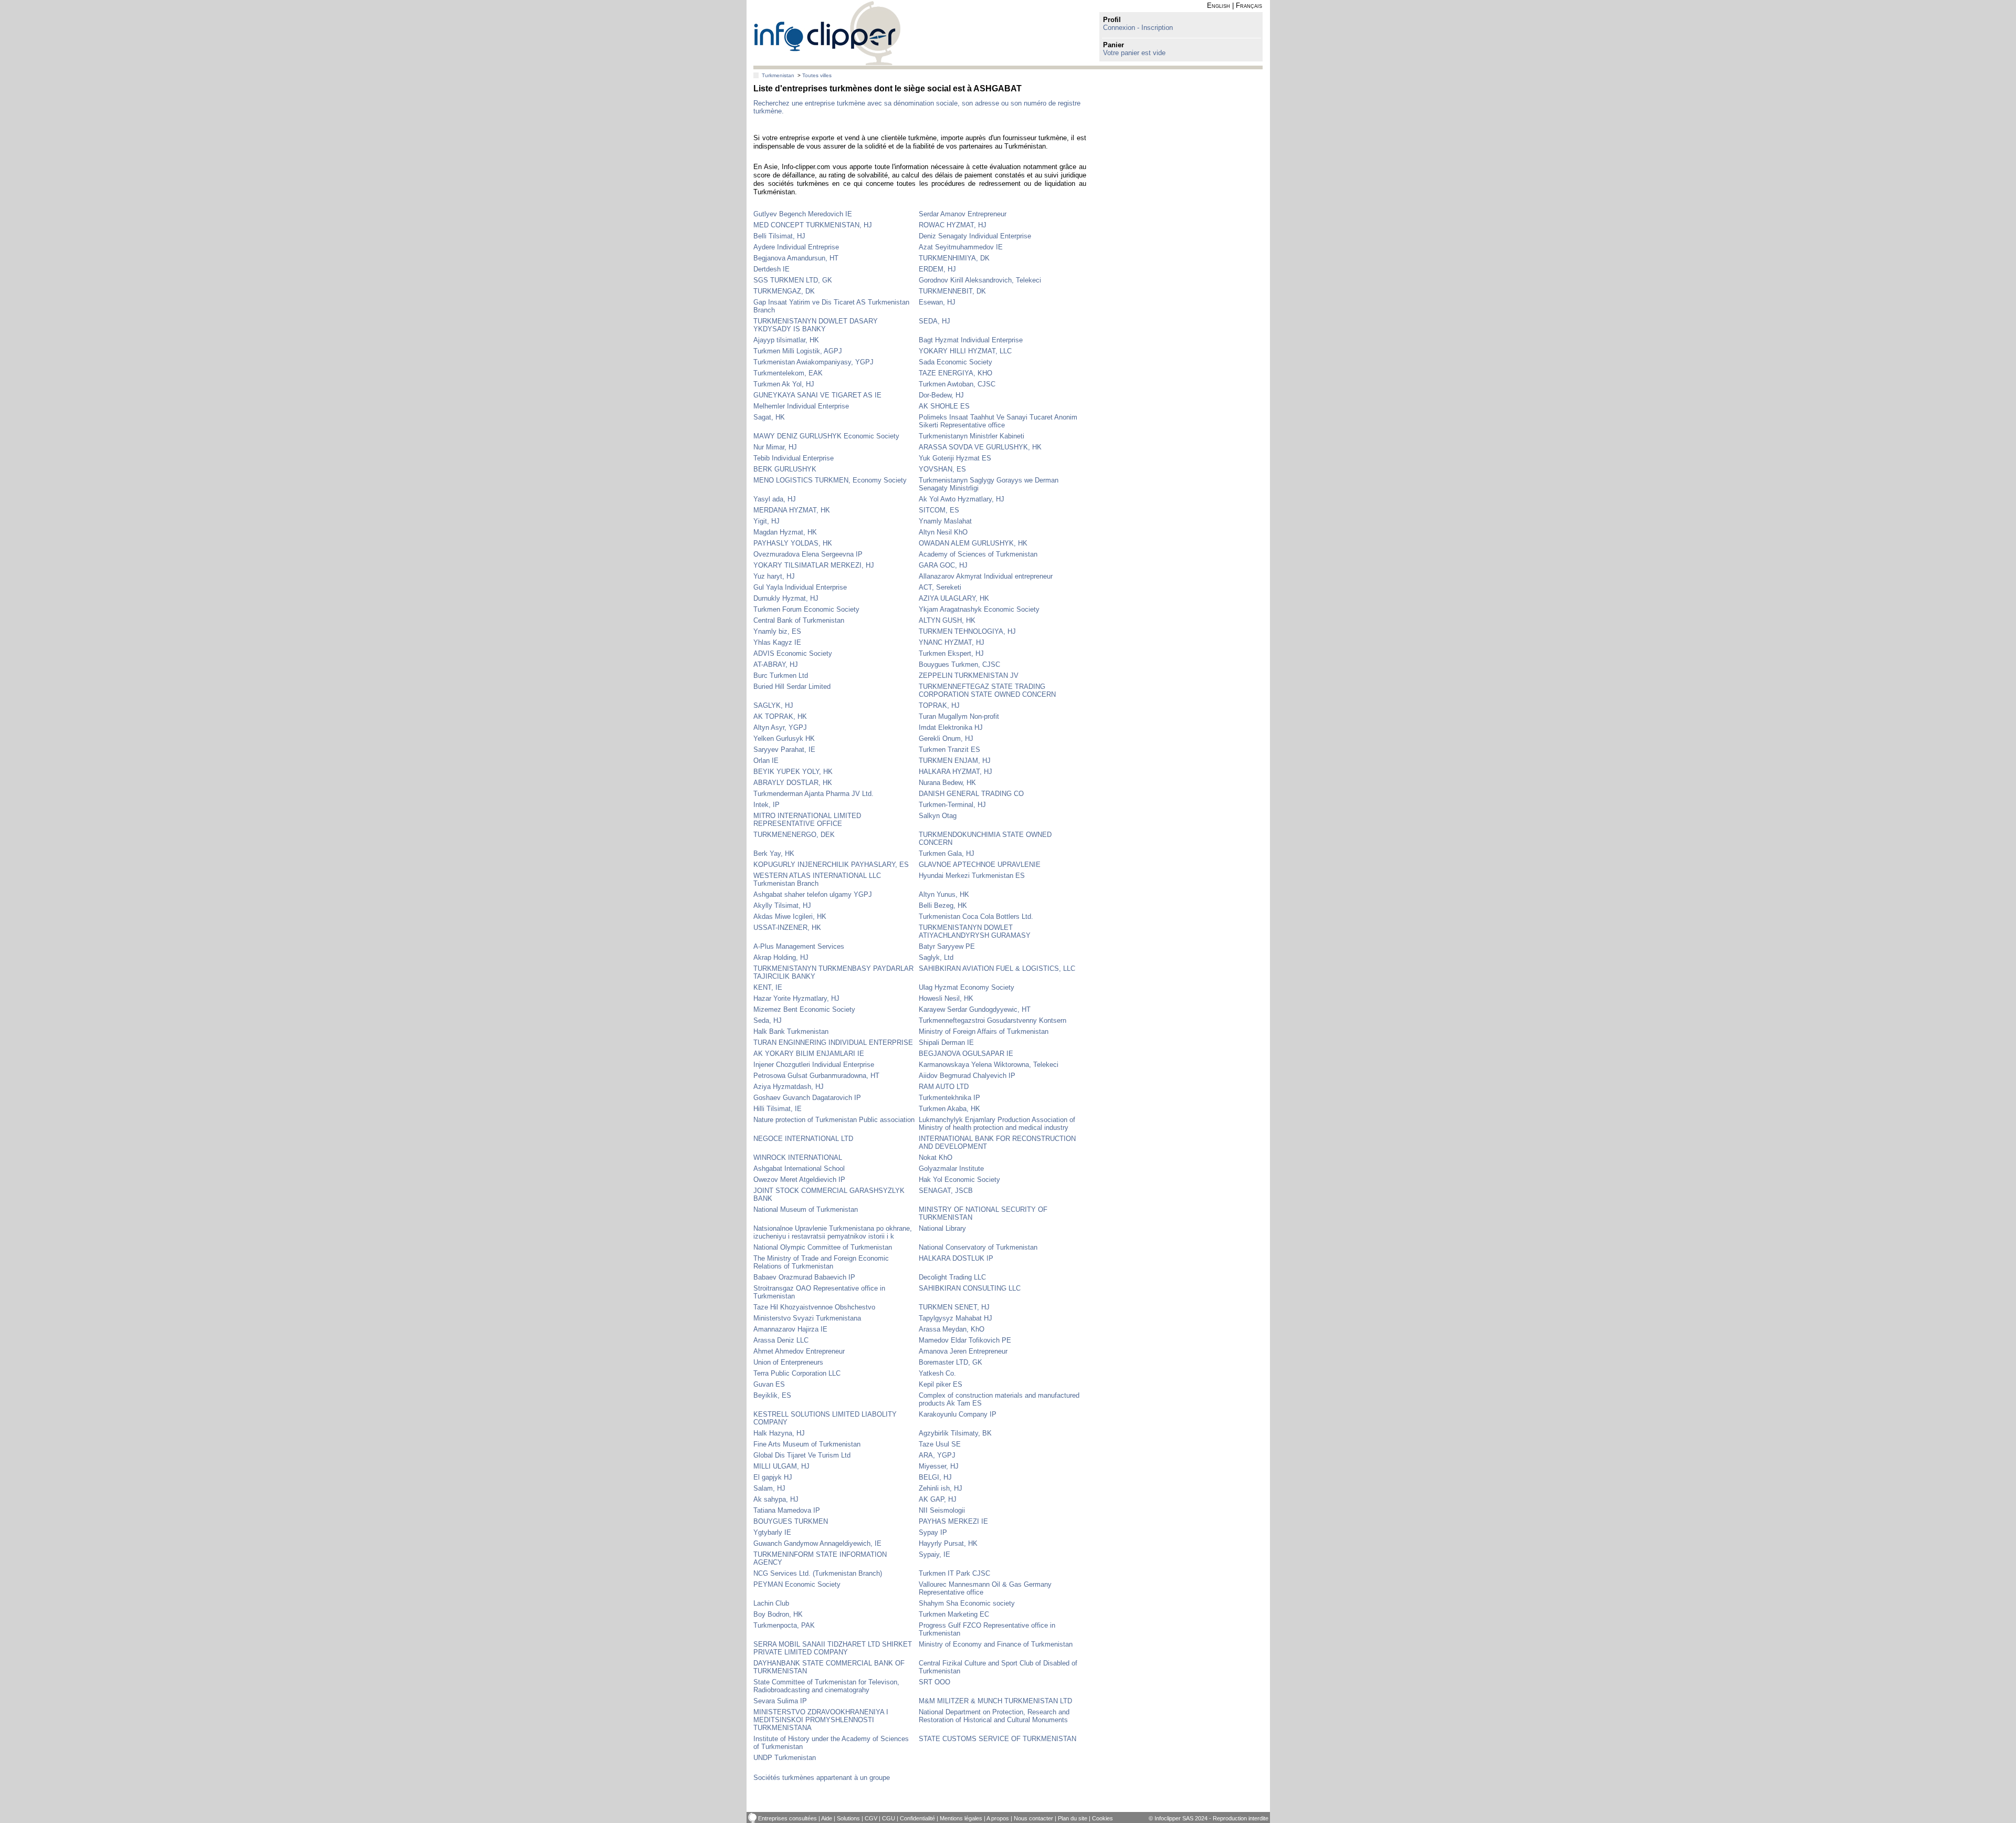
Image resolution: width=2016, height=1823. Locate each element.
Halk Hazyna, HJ (779, 1433)
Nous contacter (1033, 1818)
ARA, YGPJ (937, 1455)
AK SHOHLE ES (944, 406)
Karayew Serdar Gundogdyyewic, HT (975, 1009)
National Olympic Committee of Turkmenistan (823, 1247)
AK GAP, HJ (938, 1499)
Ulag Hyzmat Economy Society (967, 987)
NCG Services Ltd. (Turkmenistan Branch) (818, 1573)
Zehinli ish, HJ (941, 1488)
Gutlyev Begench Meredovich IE (803, 214)
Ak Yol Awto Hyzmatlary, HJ (962, 499)
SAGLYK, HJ (773, 705)
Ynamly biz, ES (777, 631)
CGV (871, 1818)
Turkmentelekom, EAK (788, 373)
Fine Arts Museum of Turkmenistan (807, 1444)
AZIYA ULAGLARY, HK (954, 598)
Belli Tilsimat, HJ (779, 236)
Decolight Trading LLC (952, 1277)
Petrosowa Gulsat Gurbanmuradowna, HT (816, 1076)
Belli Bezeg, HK (943, 905)
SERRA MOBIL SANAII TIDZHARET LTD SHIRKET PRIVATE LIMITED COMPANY (833, 1648)
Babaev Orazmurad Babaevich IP (804, 1277)
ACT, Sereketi (940, 587)
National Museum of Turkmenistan (806, 1209)
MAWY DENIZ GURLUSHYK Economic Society (826, 436)
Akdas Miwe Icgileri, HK (790, 916)
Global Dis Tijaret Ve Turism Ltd (802, 1455)
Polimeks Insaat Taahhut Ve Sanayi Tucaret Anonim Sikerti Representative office (998, 421)
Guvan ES (769, 1384)
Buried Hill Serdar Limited (792, 687)
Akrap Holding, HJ (781, 957)
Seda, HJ (768, 1020)
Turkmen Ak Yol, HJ (784, 384)
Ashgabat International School (799, 1169)
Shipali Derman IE (946, 1043)
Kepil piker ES (941, 1384)
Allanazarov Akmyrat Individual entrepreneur (986, 576)
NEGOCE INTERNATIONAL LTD (803, 1139)
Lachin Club (771, 1603)
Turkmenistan (778, 75)
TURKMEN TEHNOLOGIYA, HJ (967, 631)
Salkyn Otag (938, 816)
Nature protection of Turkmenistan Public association (834, 1120)
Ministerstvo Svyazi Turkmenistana (807, 1318)
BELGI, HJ (935, 1477)
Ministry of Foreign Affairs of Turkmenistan (984, 1031)
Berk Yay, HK (774, 853)
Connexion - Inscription (1138, 28)
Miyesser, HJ (939, 1466)
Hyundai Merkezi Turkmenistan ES (972, 876)
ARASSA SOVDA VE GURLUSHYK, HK (980, 447)
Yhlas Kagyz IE (777, 642)
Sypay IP (933, 1532)
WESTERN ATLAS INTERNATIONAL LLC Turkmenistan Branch (817, 879)
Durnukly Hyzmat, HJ (786, 598)
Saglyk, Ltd (936, 957)
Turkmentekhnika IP (949, 1098)
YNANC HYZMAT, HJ (952, 642)
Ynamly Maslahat (945, 521)
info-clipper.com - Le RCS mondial (827, 33)
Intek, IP (766, 805)
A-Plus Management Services (799, 946)
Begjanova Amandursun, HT (796, 258)
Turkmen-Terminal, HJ (952, 805)
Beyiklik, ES (772, 1395)
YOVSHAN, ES (942, 469)
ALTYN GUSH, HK (947, 620)
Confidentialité (917, 1818)
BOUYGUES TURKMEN (791, 1521)
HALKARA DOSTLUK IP (956, 1258)
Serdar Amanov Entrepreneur (963, 214)
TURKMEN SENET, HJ (954, 1307)
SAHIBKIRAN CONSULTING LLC (970, 1288)
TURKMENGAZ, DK (784, 291)
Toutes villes (817, 75)
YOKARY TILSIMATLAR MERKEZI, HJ (814, 565)
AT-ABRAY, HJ (776, 664)
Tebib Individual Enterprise (794, 458)
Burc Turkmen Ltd (781, 675)
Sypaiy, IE (934, 1554)
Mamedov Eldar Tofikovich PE (965, 1340)
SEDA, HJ (934, 321)
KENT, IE (768, 987)
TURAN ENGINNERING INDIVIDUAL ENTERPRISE (833, 1043)
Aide (827, 1818)
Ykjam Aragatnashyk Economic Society (979, 609)
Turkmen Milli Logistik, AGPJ (798, 351)
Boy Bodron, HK (778, 1614)
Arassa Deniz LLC (781, 1340)
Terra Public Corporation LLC (797, 1373)
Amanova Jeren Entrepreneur (963, 1351)
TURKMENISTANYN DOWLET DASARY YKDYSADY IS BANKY (816, 325)
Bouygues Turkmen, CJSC (959, 664)
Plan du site (1073, 1818)
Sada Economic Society (955, 362)
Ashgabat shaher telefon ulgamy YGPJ (813, 894)
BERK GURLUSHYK (785, 469)
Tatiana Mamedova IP (787, 1510)
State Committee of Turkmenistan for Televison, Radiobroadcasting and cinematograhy (826, 1686)
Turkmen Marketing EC (954, 1614)
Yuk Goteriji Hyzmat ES (955, 458)
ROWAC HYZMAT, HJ (953, 225)
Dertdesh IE (771, 269)
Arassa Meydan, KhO (952, 1329)
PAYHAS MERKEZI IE (953, 1521)
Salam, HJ (769, 1488)
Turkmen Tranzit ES (949, 750)
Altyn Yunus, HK (944, 894)
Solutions (848, 1818)
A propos (998, 1818)
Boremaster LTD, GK (951, 1362)
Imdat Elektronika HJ (951, 727)
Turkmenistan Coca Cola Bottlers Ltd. (976, 916)
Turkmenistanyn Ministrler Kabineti (972, 436)
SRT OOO (934, 1682)
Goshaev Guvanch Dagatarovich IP (807, 1098)
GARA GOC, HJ (943, 565)
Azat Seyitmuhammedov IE (961, 247)
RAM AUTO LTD (944, 1087)
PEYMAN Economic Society (797, 1584)
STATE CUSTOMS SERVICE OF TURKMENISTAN (997, 1739)
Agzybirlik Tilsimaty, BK (955, 1433)
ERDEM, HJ (937, 269)
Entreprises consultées (787, 1818)
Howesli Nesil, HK (946, 998)
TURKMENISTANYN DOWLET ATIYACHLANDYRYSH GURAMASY (975, 931)
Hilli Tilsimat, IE (778, 1109)
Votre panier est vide (1134, 53)
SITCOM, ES (939, 510)
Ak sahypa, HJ (776, 1499)
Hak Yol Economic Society (959, 1180)
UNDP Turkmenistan (785, 1758)
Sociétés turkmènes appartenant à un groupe (822, 1778)
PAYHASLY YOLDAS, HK (793, 543)
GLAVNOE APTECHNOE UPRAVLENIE (980, 865)
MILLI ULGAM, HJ (781, 1466)
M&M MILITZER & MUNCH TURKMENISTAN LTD (995, 1701)
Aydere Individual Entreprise (796, 247)
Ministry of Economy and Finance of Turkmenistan (996, 1644)
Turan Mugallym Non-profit (959, 716)
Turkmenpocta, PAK (784, 1625)
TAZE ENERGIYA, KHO (955, 373)
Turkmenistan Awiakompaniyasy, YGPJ (813, 362)
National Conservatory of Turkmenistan (978, 1247)
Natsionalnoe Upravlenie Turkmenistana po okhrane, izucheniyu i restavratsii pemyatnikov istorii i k (833, 1232)
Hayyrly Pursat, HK (948, 1543)
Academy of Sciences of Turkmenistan (978, 554)
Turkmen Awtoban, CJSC (957, 384)
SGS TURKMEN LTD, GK (793, 280)
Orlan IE (766, 761)
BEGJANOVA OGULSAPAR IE (966, 1054)
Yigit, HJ (766, 521)
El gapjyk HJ (773, 1477)
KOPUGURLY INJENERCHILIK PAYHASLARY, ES (831, 865)
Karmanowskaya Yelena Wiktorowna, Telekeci (989, 1065)
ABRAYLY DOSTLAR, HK (793, 783)
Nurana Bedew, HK (947, 783)
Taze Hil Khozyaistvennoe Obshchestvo (814, 1307)
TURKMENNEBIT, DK (952, 291)
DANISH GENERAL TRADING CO (971, 794)
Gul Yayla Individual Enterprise (800, 587)
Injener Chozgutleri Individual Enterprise (814, 1065)
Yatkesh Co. (937, 1373)
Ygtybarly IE (772, 1532)
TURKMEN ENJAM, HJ (955, 761)
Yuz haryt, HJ (774, 576)
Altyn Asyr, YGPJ (780, 727)
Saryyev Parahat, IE (784, 750)
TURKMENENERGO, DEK (794, 835)
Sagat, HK (769, 417)
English (1219, 6)
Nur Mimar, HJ (775, 447)
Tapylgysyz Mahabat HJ (955, 1318)
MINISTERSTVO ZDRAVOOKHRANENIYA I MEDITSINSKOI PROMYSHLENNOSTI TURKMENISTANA (821, 1720)
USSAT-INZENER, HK (787, 928)
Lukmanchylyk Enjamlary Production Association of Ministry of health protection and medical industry (997, 1124)
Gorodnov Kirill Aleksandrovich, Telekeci (980, 280)
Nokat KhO (936, 1157)
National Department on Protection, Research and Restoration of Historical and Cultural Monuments (994, 1716)
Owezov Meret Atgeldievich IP (799, 1180)
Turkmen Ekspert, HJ (951, 653)
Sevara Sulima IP (780, 1701)
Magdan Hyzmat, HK (785, 532)
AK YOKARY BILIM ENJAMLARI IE (809, 1054)
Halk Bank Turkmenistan (791, 1031)
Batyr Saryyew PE (947, 946)
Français (1249, 6)
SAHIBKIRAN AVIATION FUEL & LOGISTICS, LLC (997, 968)
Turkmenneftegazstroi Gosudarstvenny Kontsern (993, 1020)
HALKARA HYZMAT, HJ (955, 772)
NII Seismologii (942, 1510)
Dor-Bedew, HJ (941, 395)
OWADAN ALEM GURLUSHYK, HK (973, 543)
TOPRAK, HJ (939, 705)
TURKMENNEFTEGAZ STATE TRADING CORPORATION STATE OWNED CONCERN (987, 690)
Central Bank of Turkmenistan (799, 620)
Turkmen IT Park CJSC (954, 1573)
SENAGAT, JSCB (946, 1191)
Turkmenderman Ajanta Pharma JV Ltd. (813, 794)
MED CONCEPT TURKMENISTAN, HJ (813, 225)
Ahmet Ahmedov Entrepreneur (799, 1351)
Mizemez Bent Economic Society (804, 1009)
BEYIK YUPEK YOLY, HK (793, 772)
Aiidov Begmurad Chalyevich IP (967, 1076)
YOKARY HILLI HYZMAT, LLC (965, 351)
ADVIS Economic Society (793, 653)
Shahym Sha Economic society (967, 1603)
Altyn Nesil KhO (943, 532)
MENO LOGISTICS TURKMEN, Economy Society (830, 480)
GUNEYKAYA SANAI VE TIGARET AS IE (817, 395)
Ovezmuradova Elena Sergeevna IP (808, 554)
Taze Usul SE (940, 1444)
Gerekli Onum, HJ (946, 738)
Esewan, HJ (937, 302)
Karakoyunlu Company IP (958, 1414)
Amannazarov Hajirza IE (790, 1329)
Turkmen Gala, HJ (947, 853)
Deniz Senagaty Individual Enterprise (975, 236)
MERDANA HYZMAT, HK (792, 510)
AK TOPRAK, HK (780, 716)
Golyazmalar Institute (951, 1169)
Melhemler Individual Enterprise (801, 406)
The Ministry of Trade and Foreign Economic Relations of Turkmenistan (821, 1262)
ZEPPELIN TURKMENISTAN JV (969, 675)
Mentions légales (961, 1818)
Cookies (1102, 1818)
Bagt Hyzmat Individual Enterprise (971, 340)
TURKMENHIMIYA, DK (954, 258)
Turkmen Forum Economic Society (806, 609)
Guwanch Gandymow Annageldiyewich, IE (817, 1543)
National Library (942, 1228)
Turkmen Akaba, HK (949, 1109)
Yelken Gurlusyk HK (784, 738)
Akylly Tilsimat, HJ (782, 905)
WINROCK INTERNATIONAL (798, 1157)
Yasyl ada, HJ (775, 499)
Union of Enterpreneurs (788, 1362)
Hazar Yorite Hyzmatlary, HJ (796, 998)
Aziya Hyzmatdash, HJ (789, 1087)
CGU (889, 1818)
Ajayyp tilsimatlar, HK (786, 340)
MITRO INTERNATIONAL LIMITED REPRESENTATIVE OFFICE (807, 820)
